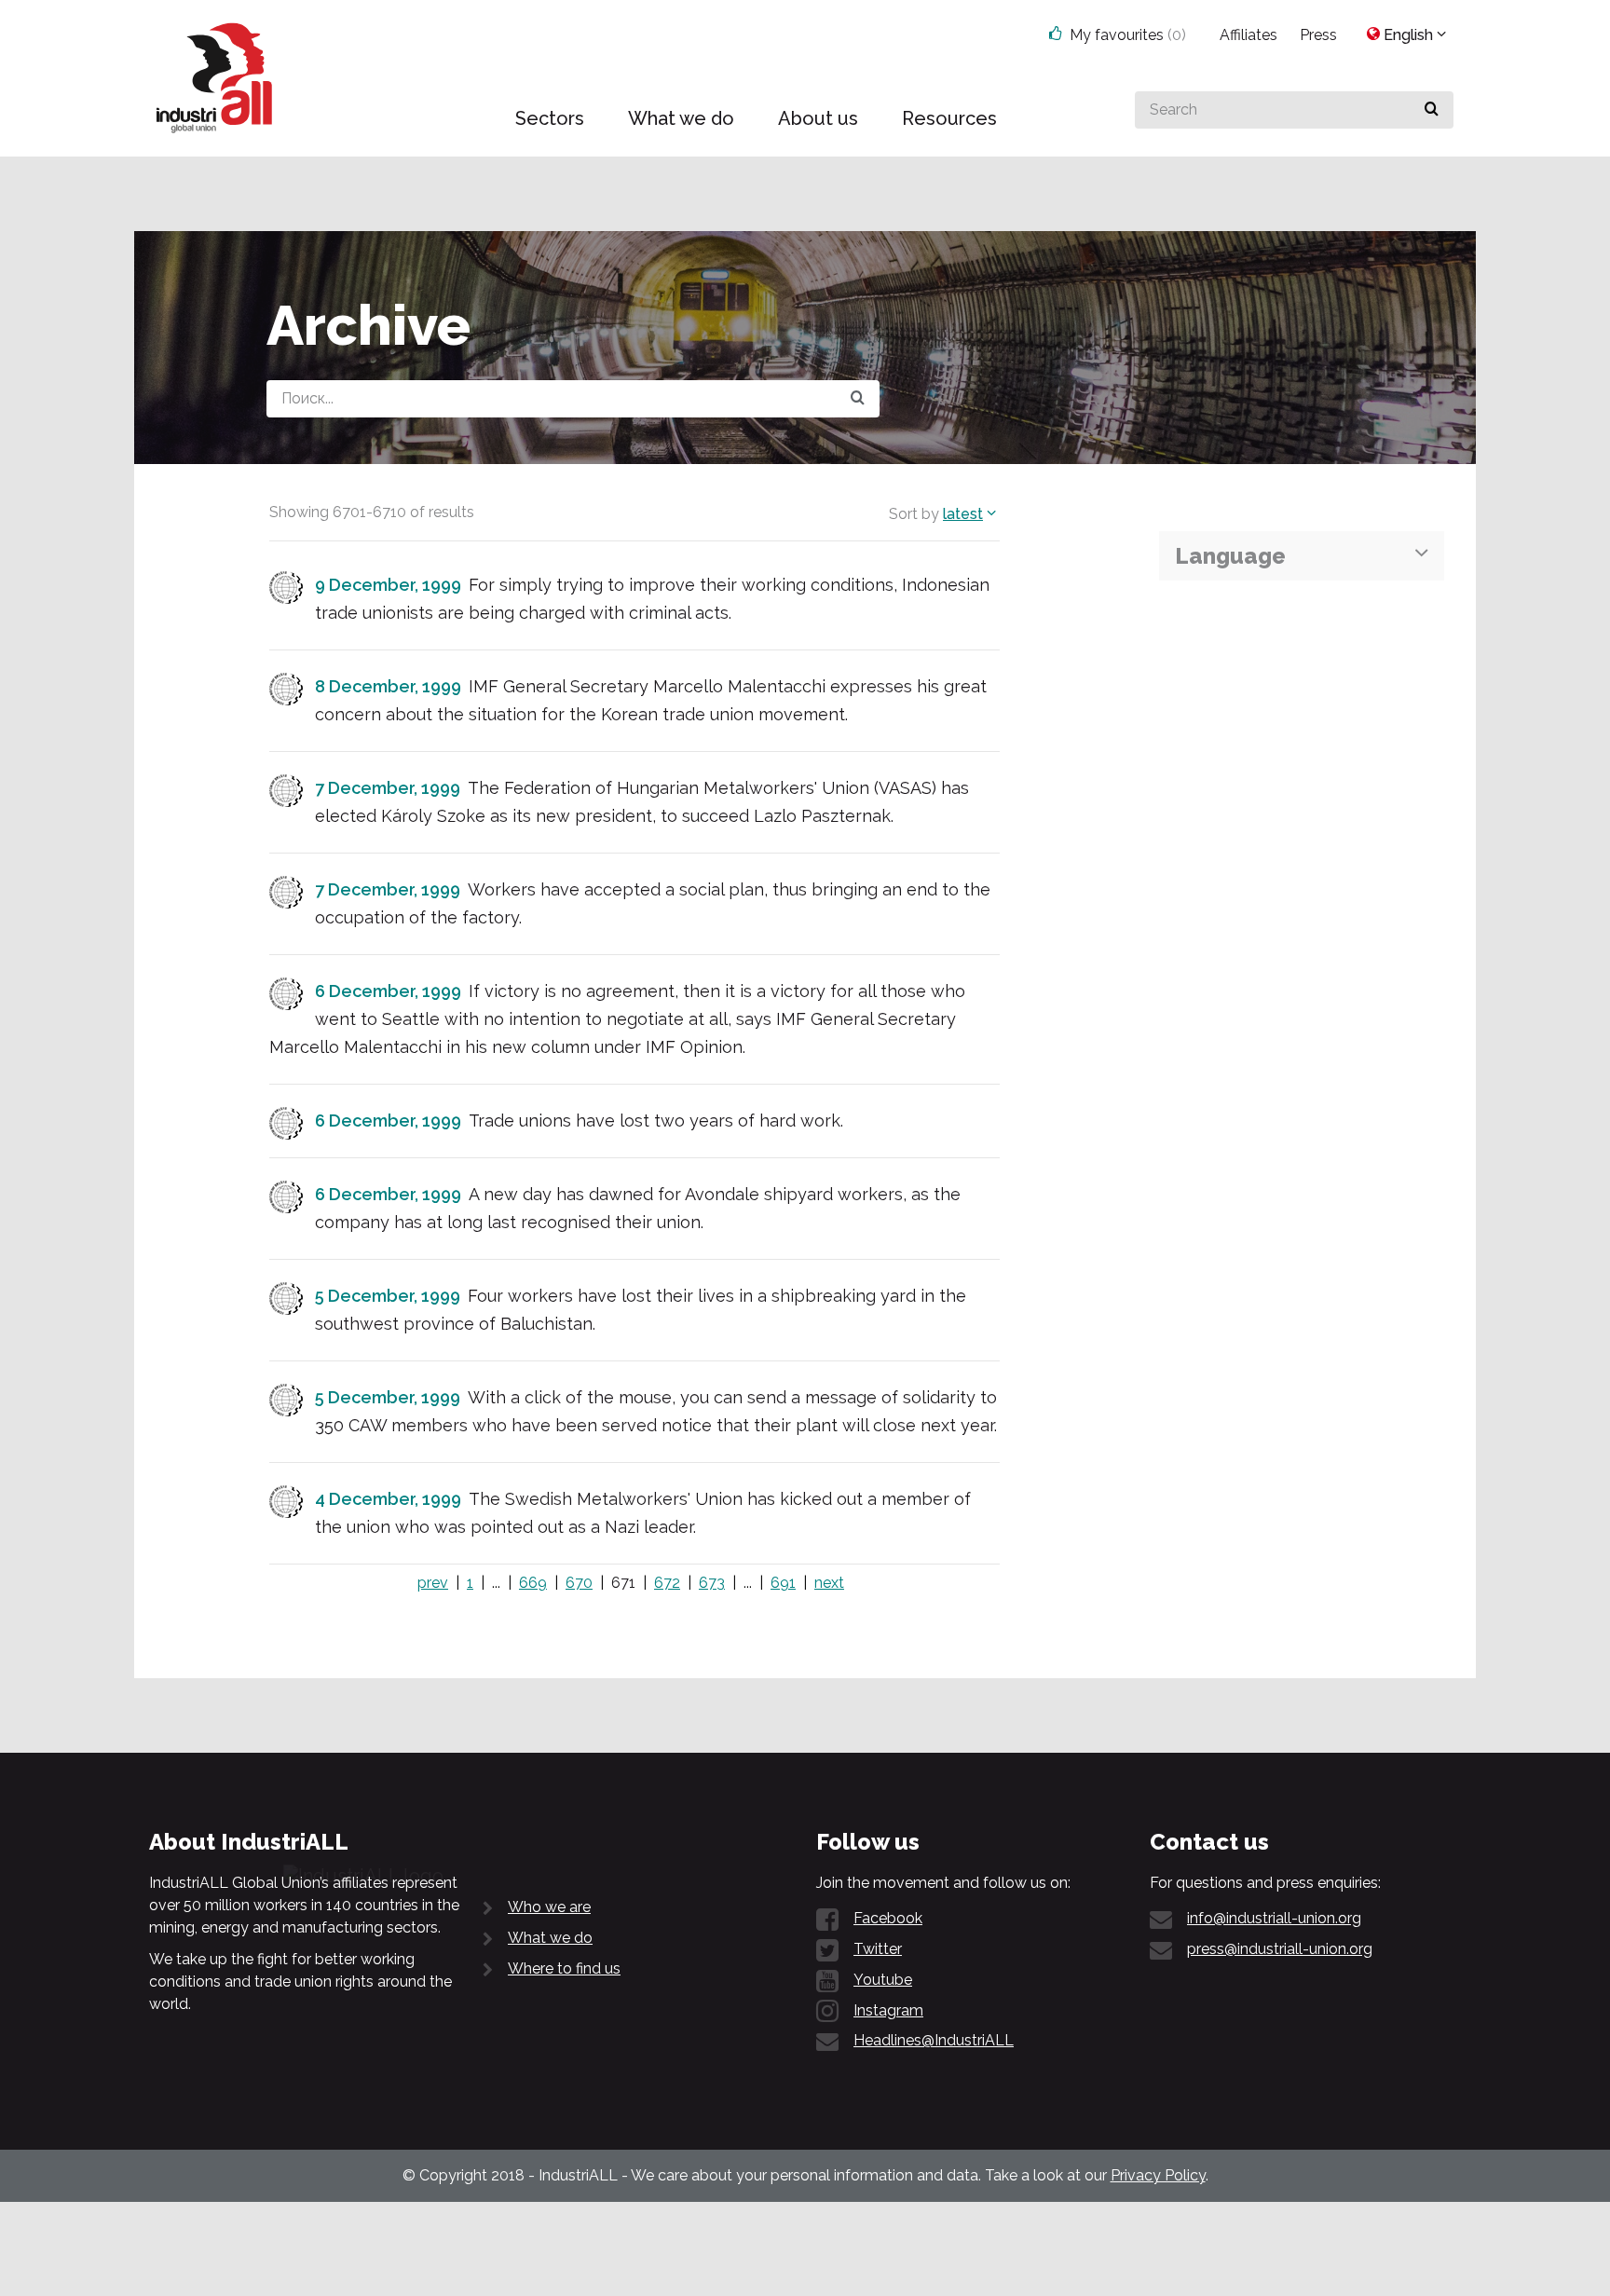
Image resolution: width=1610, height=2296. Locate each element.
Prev (433, 1583)
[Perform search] (1432, 110)
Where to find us (564, 1968)
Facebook (888, 1918)
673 (712, 1583)
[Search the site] (858, 399)
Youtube (883, 1980)
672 (667, 1583)
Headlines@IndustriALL (934, 2040)
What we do (550, 1938)
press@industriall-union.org (1280, 1949)
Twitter (878, 1949)
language (1230, 556)
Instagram (888, 2010)
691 (783, 1583)
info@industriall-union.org (1274, 1918)
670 (579, 1583)
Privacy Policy (1158, 2175)
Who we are (549, 1907)
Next (829, 1583)
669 (533, 1583)
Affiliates (1248, 35)
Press (1318, 35)
